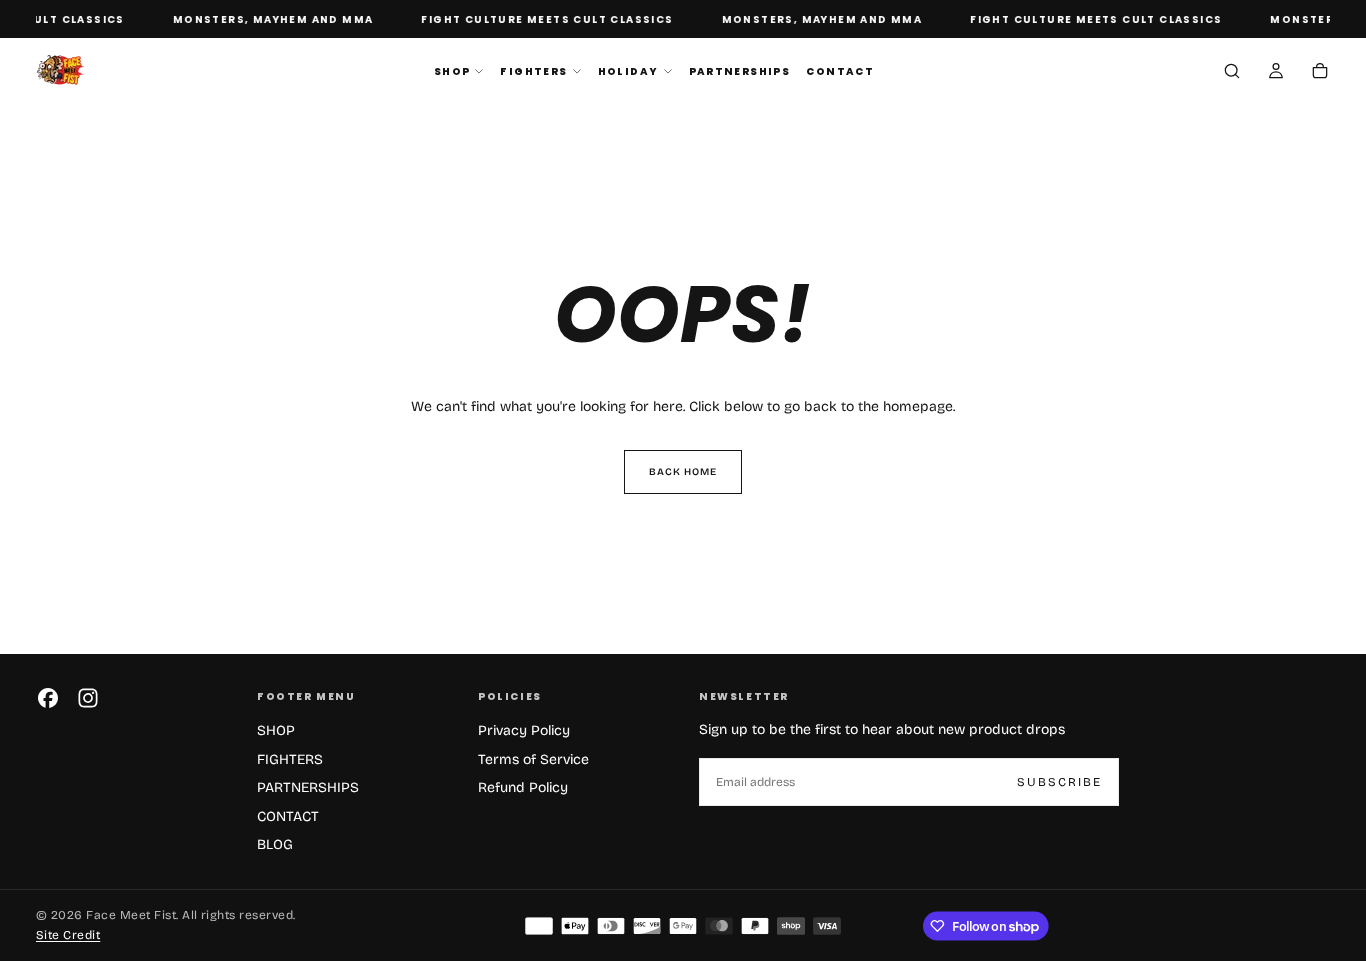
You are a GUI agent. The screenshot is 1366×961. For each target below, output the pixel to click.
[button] (1232, 73)
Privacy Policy (524, 730)
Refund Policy (523, 787)
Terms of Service (533, 759)
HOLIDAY (628, 71)
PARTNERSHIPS (740, 71)
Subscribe (1059, 782)
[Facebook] (48, 698)
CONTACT (840, 71)
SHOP (452, 71)
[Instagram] (88, 698)
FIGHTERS (533, 71)
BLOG (275, 844)
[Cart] (1320, 73)
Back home (683, 472)
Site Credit (68, 935)
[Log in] (1276, 73)
